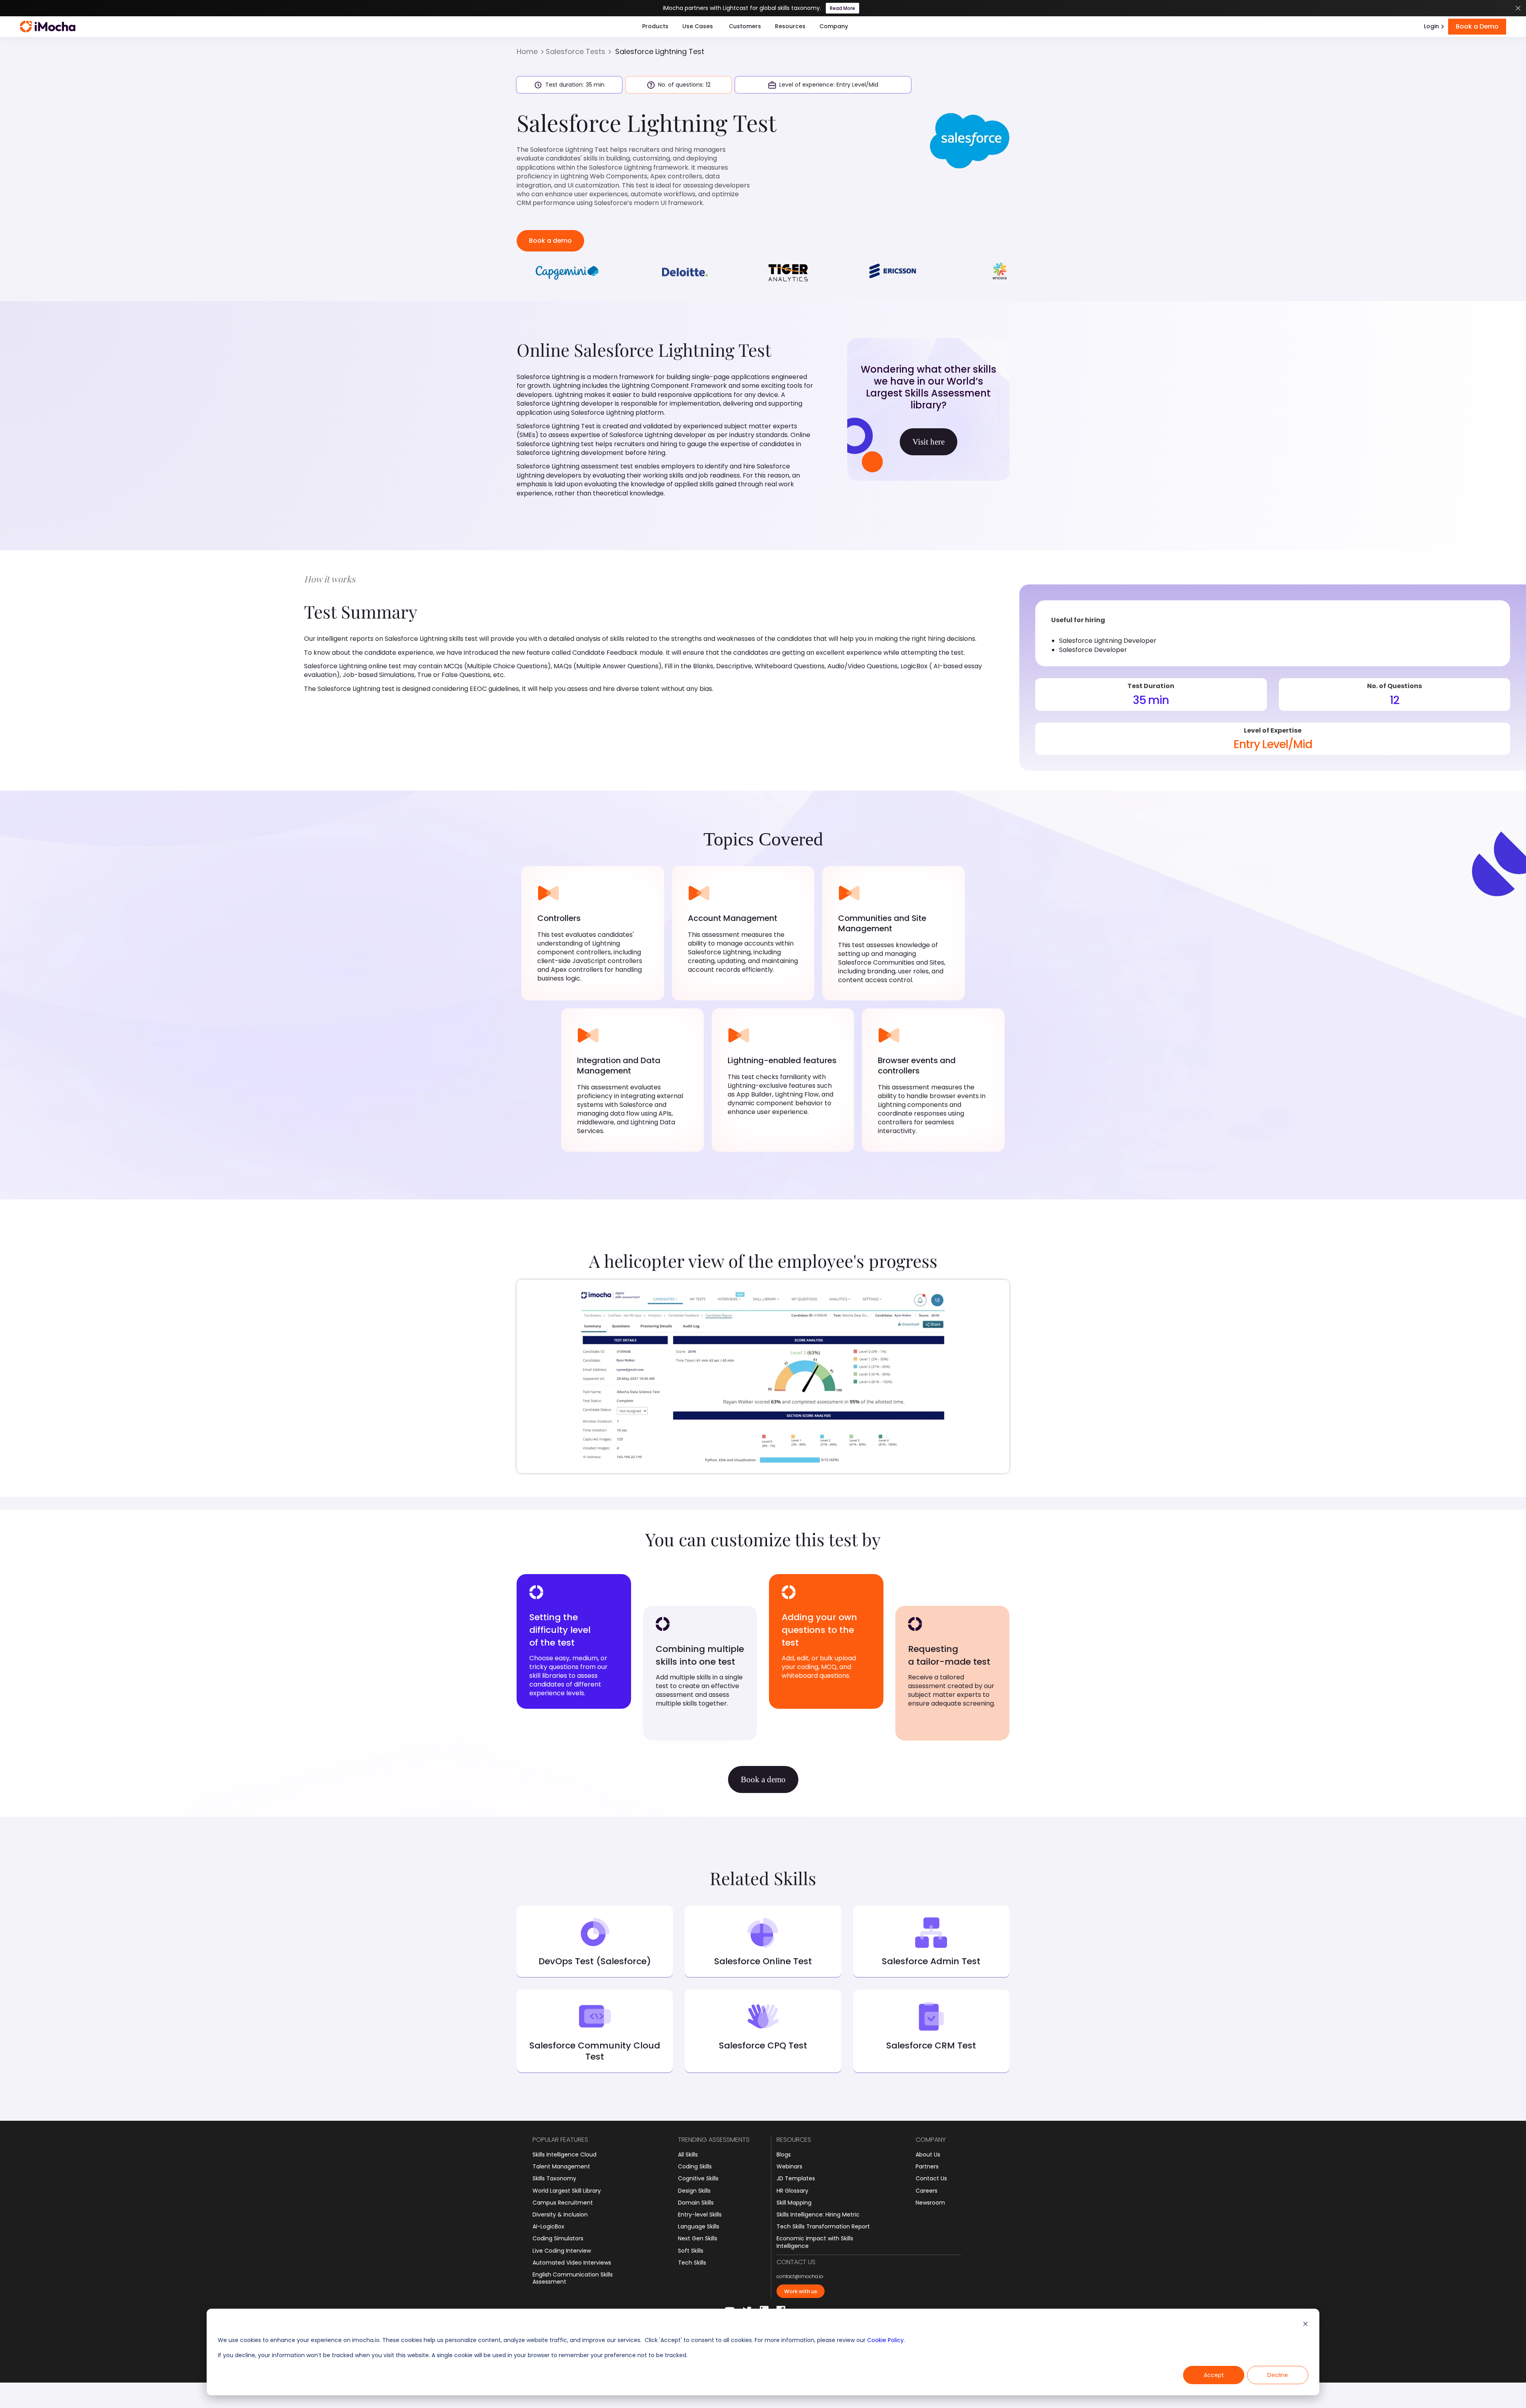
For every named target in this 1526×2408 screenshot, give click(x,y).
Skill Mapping (794, 2203)
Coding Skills (695, 2166)
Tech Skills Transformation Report (823, 2226)
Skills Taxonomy (554, 2178)
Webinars (789, 2166)
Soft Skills (691, 2251)
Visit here (929, 442)
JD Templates (796, 2178)
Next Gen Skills (698, 2238)
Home (527, 52)
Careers (927, 2191)
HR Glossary (792, 2191)
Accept (1214, 2375)
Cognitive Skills (698, 2178)
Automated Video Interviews (572, 2263)
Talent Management (561, 2166)
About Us (928, 2155)
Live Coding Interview (562, 2251)
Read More (842, 8)
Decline (1278, 2375)
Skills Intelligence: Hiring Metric (818, 2215)
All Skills (688, 2155)
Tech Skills (692, 2263)
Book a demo (550, 241)
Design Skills (694, 2191)
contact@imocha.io (800, 2276)
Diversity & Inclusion (560, 2215)
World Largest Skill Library (567, 2191)
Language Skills (699, 2226)
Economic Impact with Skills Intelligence (815, 2242)
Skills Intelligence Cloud (565, 2155)
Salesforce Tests (575, 52)
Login (1431, 26)
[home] (48, 27)
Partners (927, 2166)
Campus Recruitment (563, 2203)
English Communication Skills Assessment (573, 2278)
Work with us (801, 2291)
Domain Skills (696, 2203)
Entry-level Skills (700, 2215)
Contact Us (931, 2178)
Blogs (784, 2155)
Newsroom (930, 2203)
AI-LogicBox (548, 2226)
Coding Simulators (558, 2238)
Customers (745, 26)
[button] (655, 27)
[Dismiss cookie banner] (1305, 2325)
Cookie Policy (885, 2340)
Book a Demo (1477, 26)
